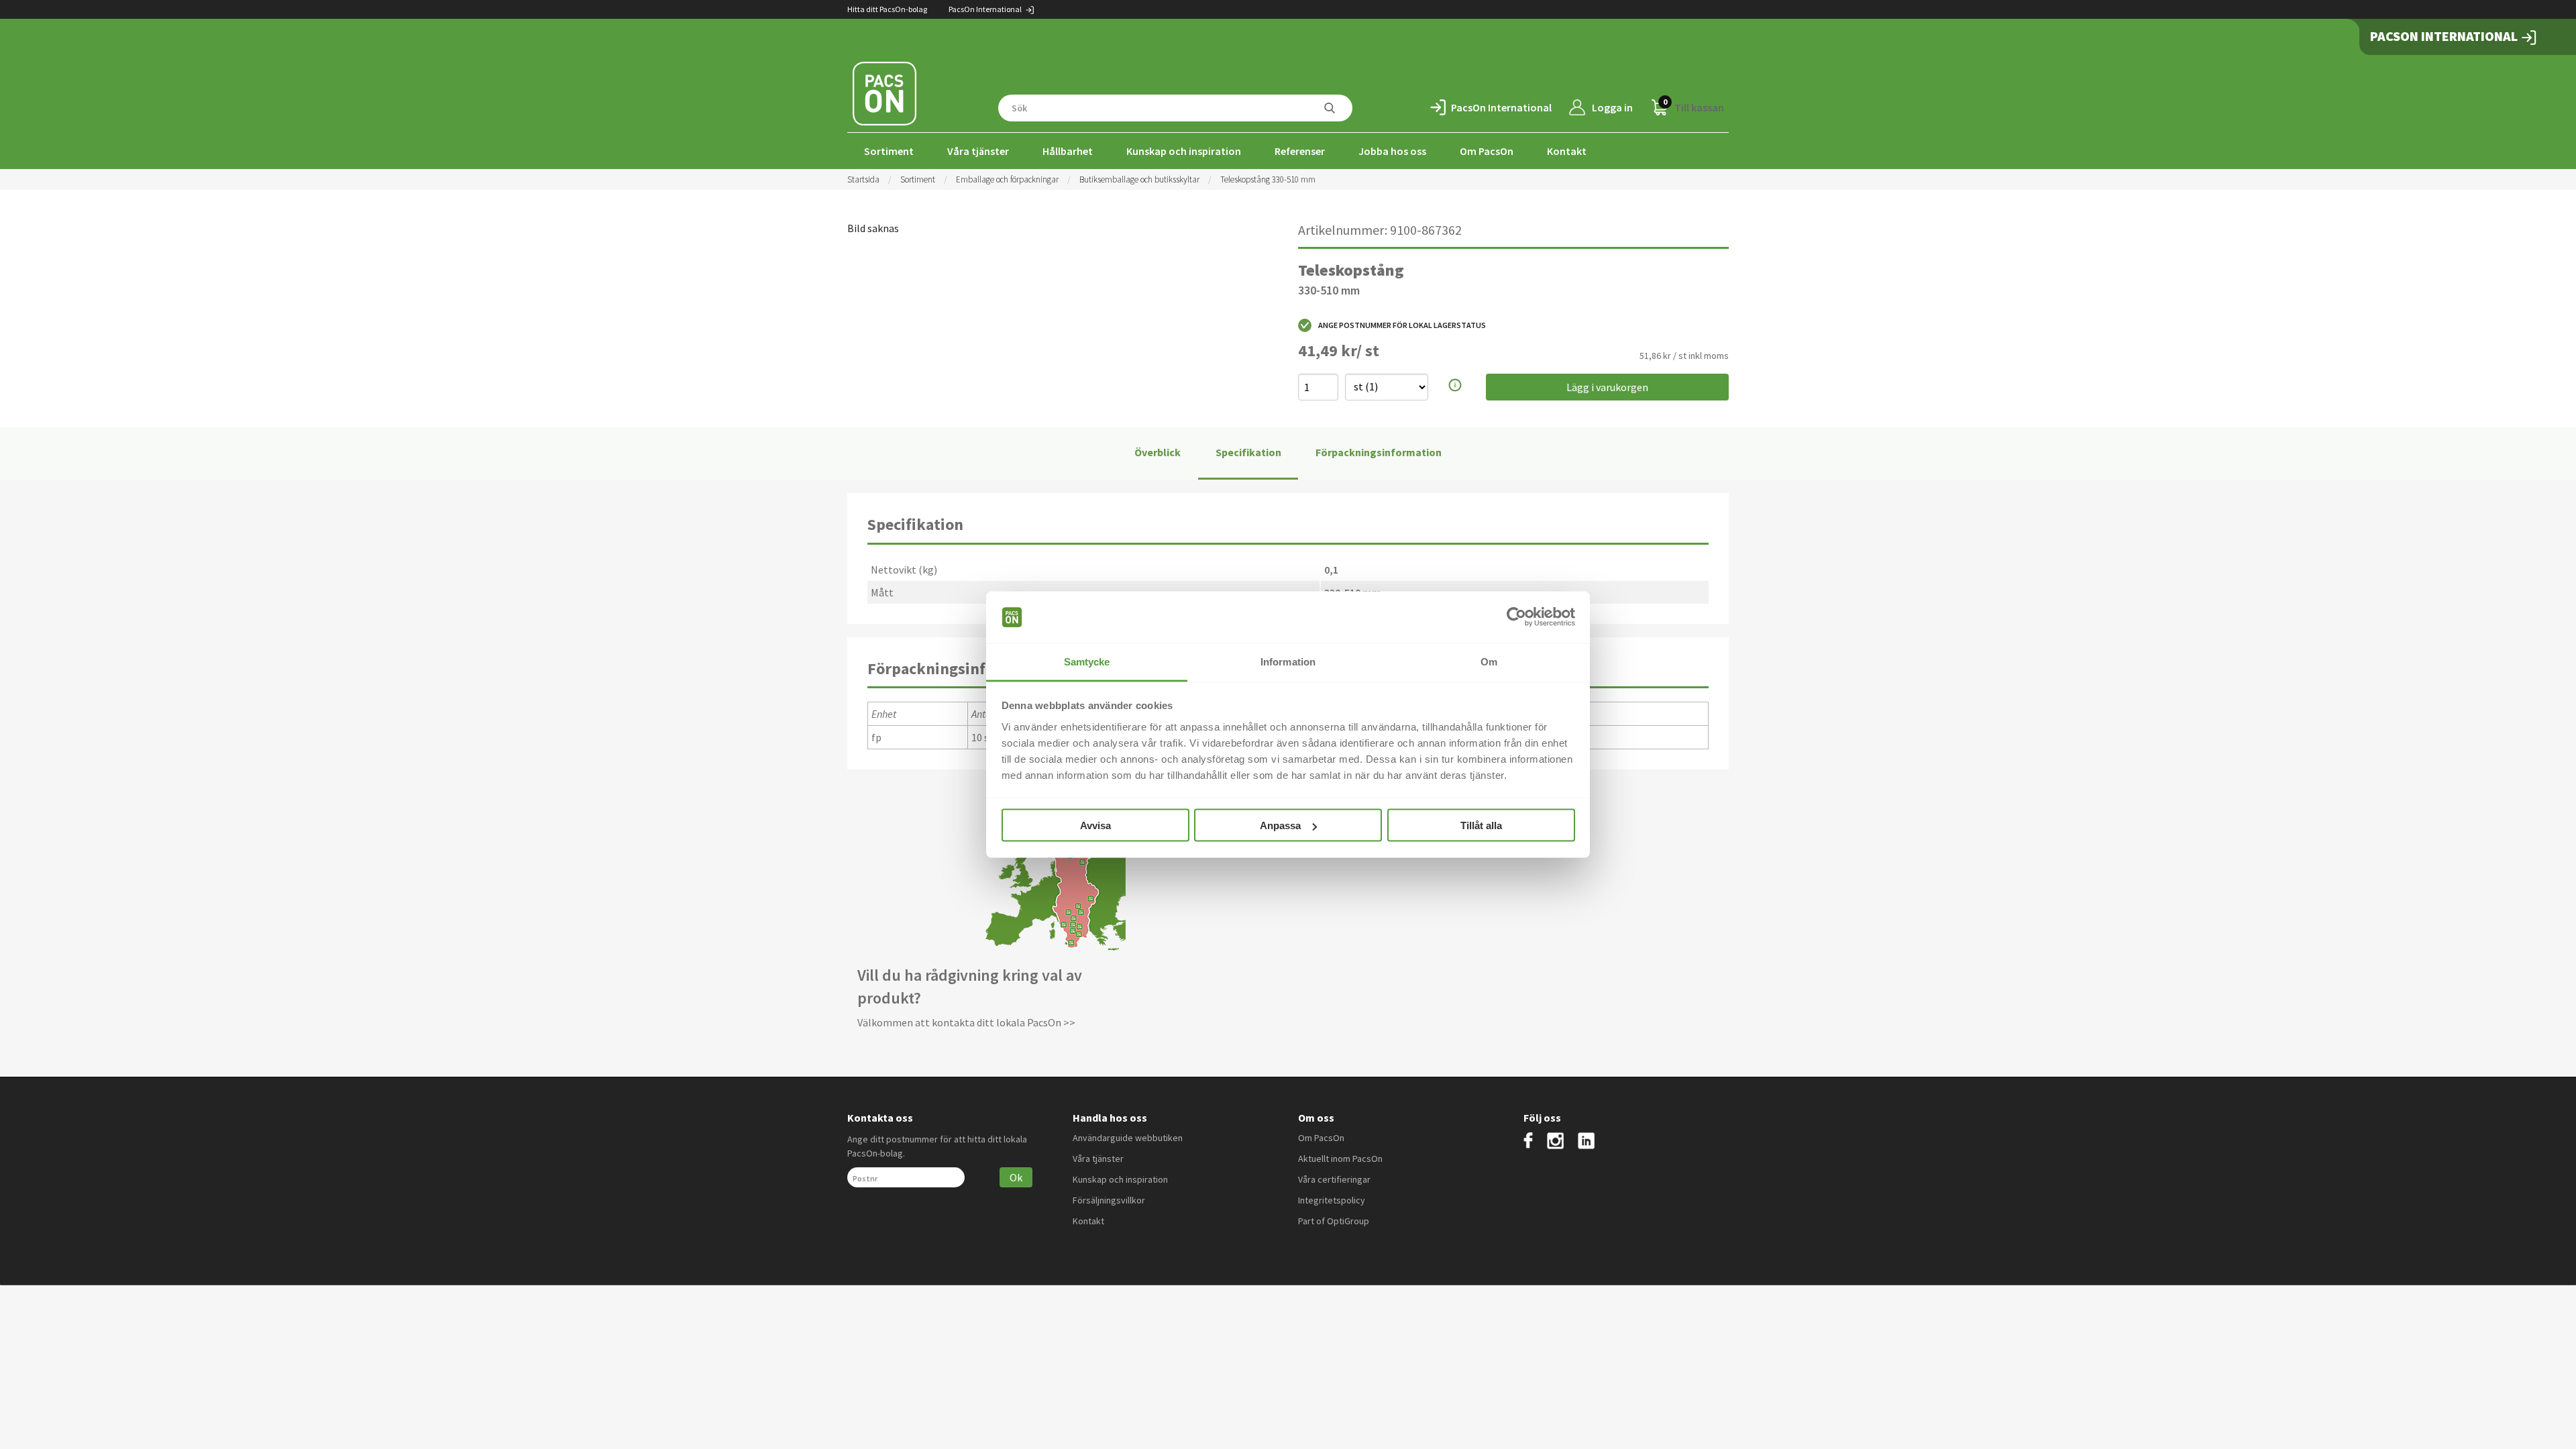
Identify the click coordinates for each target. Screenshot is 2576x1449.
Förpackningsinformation (1379, 452)
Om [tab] (1489, 661)
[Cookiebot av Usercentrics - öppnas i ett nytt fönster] (1516, 617)
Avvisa (1095, 825)
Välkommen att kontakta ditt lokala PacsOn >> (966, 1022)
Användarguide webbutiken (1128, 1138)
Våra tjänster (978, 151)
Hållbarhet (1068, 151)
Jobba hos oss (1392, 151)
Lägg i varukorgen (1607, 387)
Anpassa (1280, 825)
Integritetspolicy (1332, 1200)
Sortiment (889, 151)
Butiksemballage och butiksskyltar (1139, 179)
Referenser (1300, 151)
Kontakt (1567, 151)
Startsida (863, 179)
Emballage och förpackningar (1007, 179)
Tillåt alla (1481, 825)
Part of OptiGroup (1334, 1221)
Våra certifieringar (1334, 1179)
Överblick (1158, 452)
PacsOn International (986, 9)
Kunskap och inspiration (1184, 151)
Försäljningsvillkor (1109, 1200)
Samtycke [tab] (1087, 661)
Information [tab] (1288, 661)
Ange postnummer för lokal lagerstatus (1402, 325)
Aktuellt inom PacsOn (1340, 1159)
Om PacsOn (1487, 151)
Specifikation (1248, 452)
